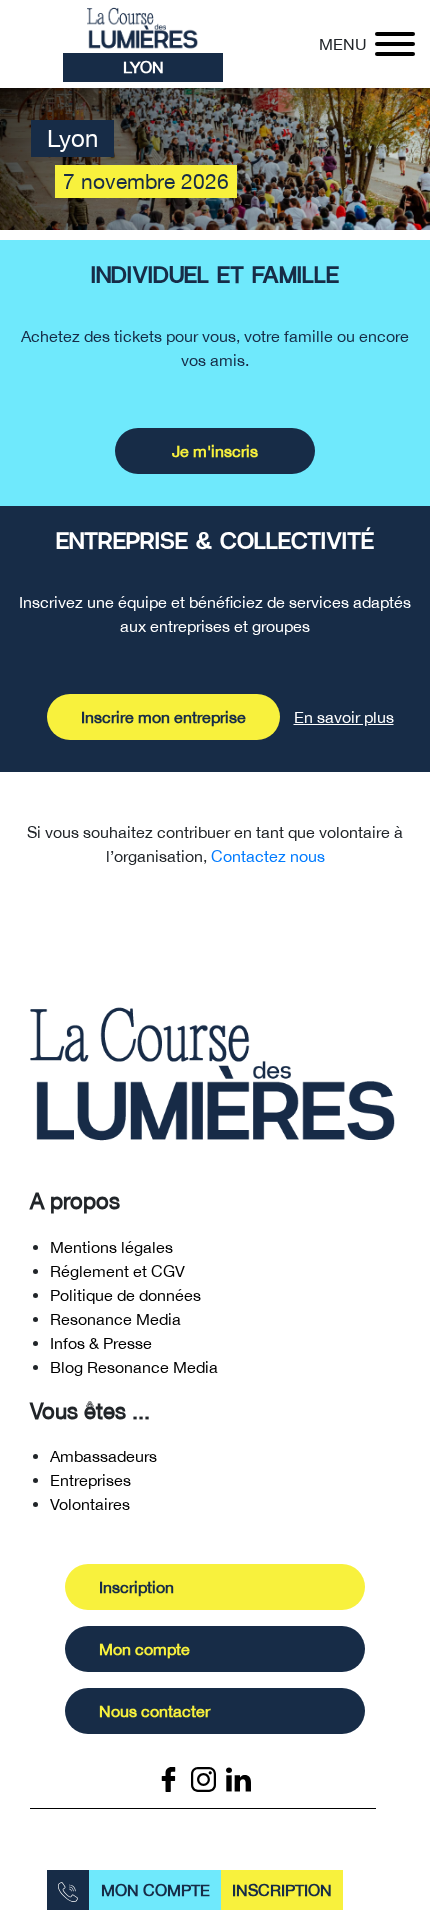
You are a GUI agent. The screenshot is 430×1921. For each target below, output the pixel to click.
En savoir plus (344, 717)
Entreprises (90, 1480)
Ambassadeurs (103, 1456)
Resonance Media (115, 1319)
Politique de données (125, 1295)
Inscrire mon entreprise (163, 717)
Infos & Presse (101, 1343)
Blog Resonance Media (134, 1367)
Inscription (282, 1890)
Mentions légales (111, 1247)
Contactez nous (268, 856)
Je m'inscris (215, 451)
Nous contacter (154, 1711)
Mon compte (155, 1890)
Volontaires (90, 1504)
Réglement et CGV (117, 1271)
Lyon (143, 67)
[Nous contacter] (68, 1890)
